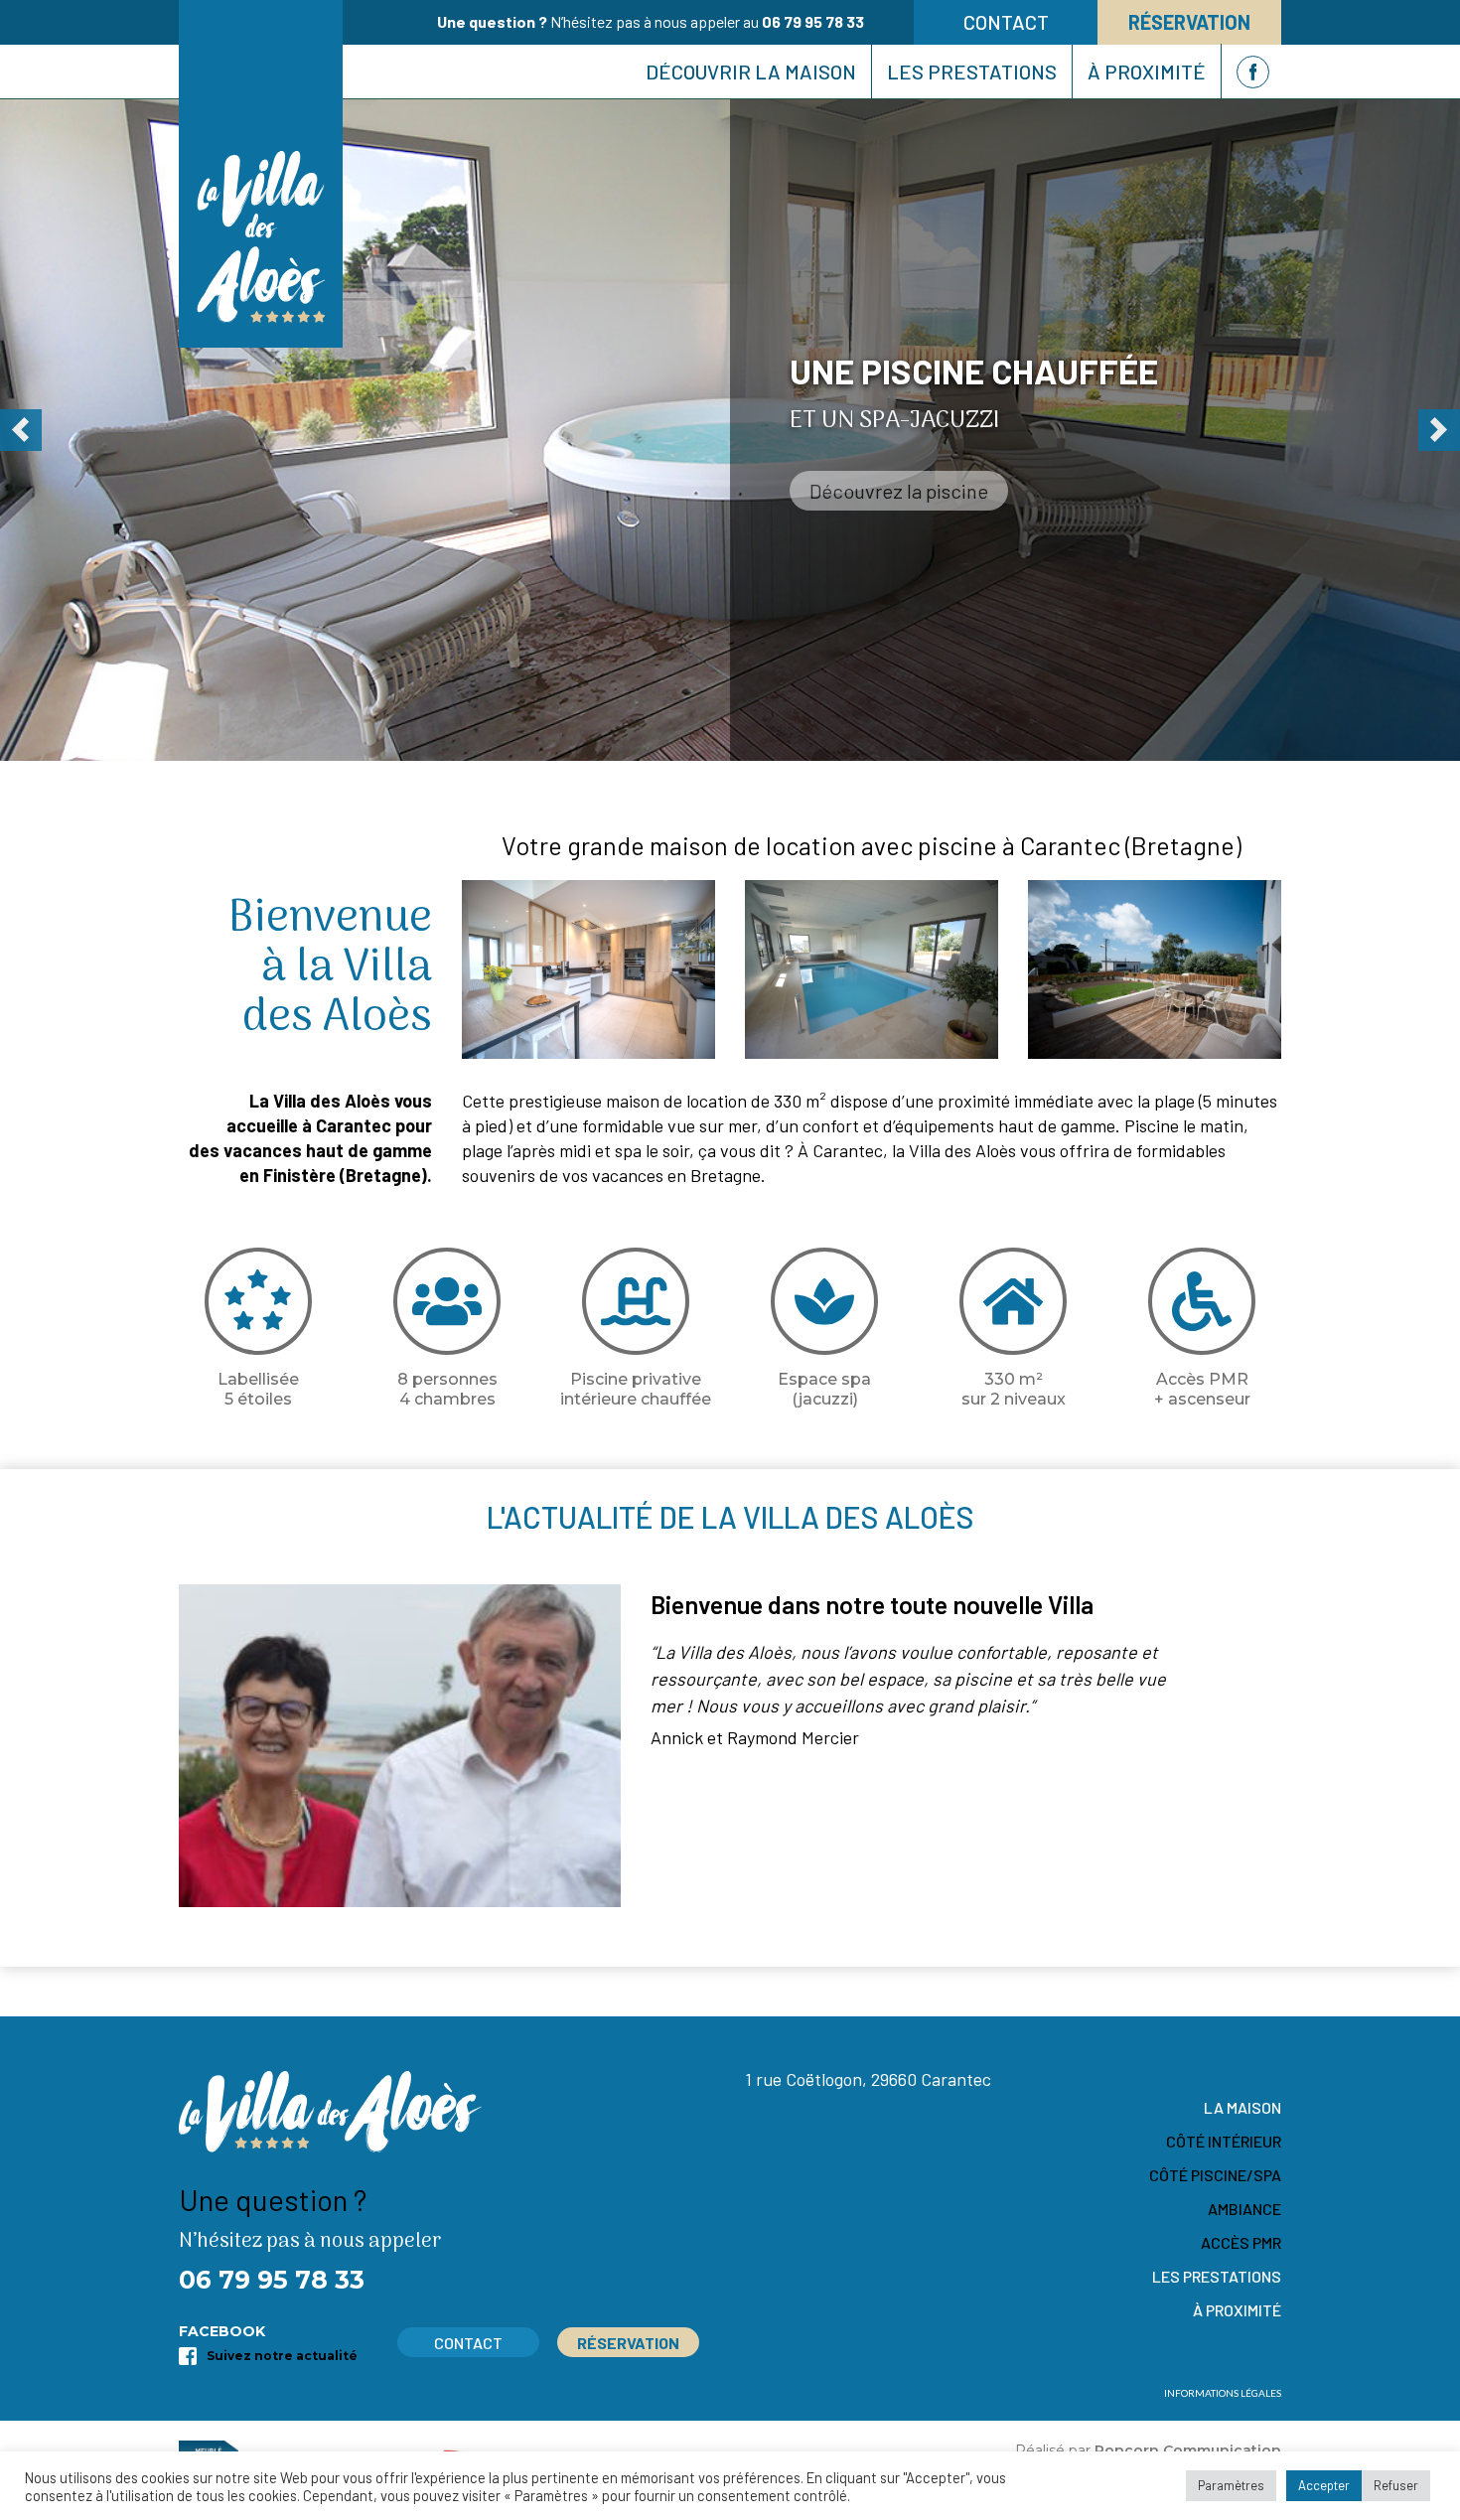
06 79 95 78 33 (813, 21)
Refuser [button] (1396, 2485)
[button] (21, 430)
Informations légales (1223, 2393)
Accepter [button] (1324, 2485)
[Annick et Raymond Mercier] (400, 1746)
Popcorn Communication (1188, 2450)
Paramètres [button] (1231, 2485)
